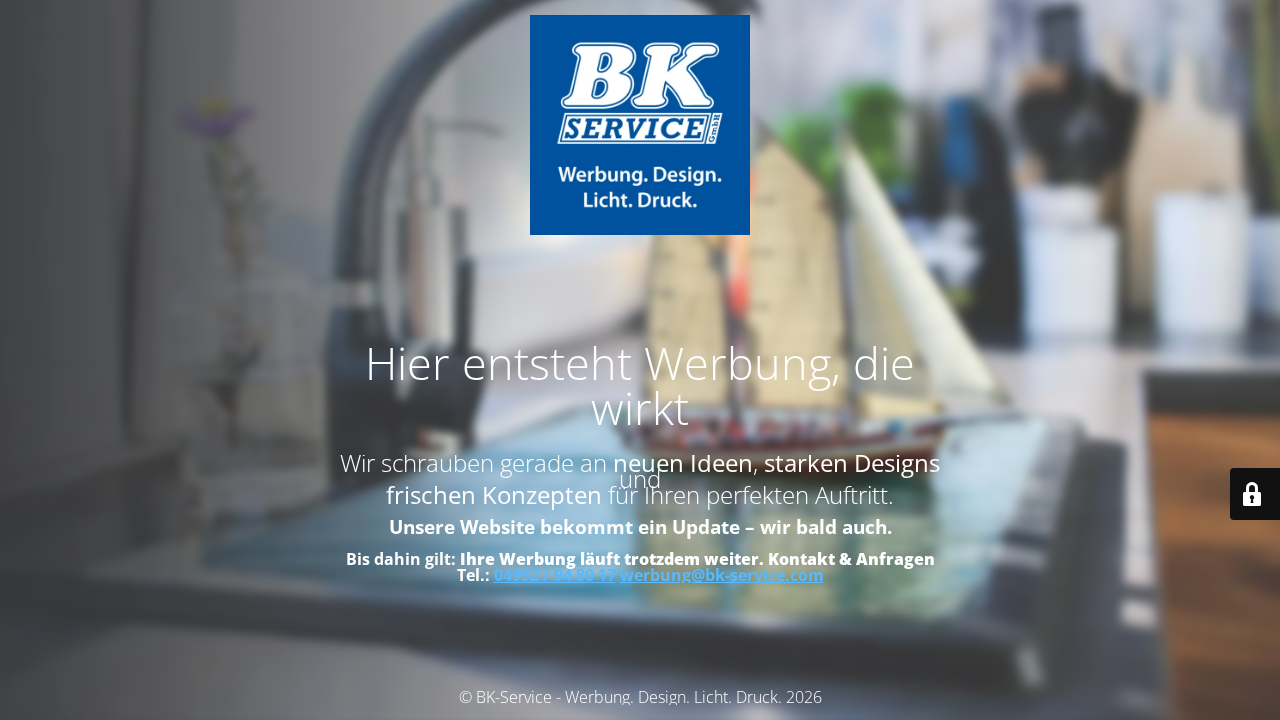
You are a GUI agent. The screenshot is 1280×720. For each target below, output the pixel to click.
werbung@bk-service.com (722, 575)
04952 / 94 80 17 (555, 575)
